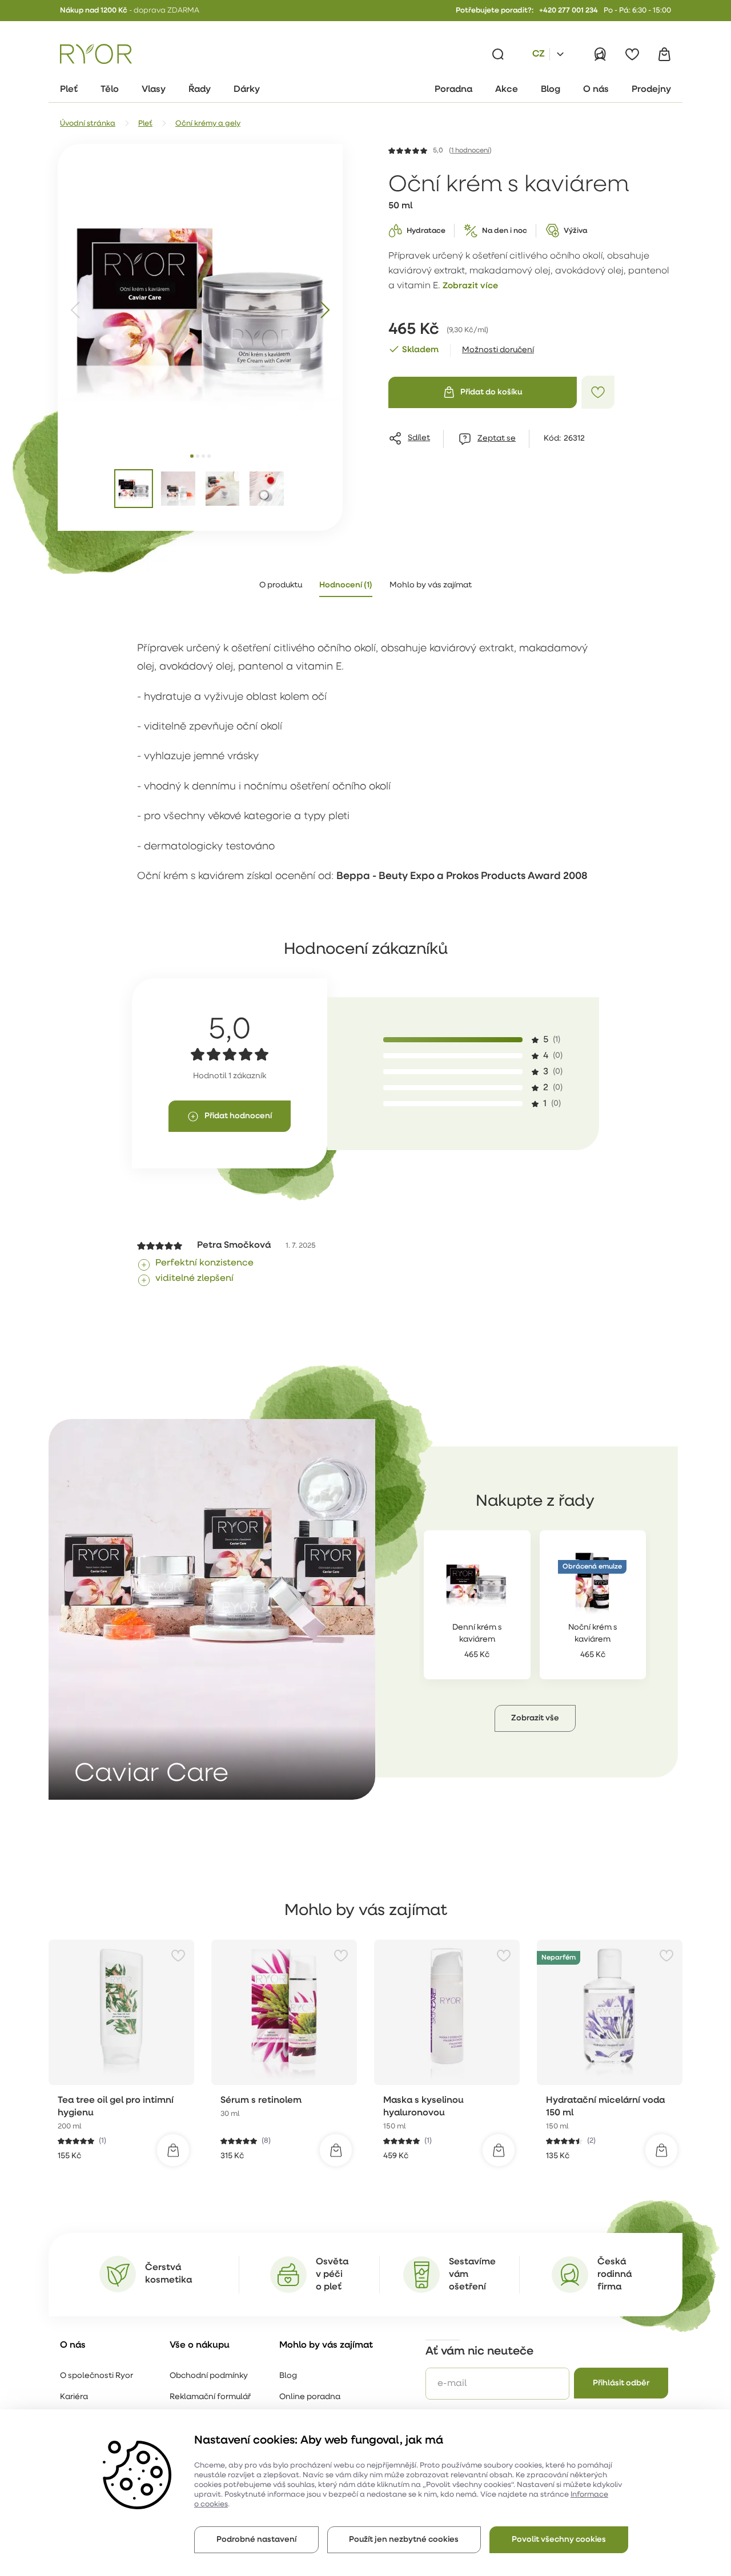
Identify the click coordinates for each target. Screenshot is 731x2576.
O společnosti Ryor (97, 2376)
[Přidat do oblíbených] (598, 392)
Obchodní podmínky (209, 2376)
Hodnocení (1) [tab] (346, 585)
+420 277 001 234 (569, 11)
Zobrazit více (470, 286)
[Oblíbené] (632, 54)
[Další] (324, 310)
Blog (288, 2376)
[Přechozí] (76, 310)
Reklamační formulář (210, 2397)
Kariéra (74, 2397)
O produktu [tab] (281, 585)
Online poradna (310, 2397)
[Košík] (664, 54)
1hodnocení (470, 151)
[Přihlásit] (600, 54)
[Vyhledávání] (498, 54)
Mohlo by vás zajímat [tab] (431, 585)
